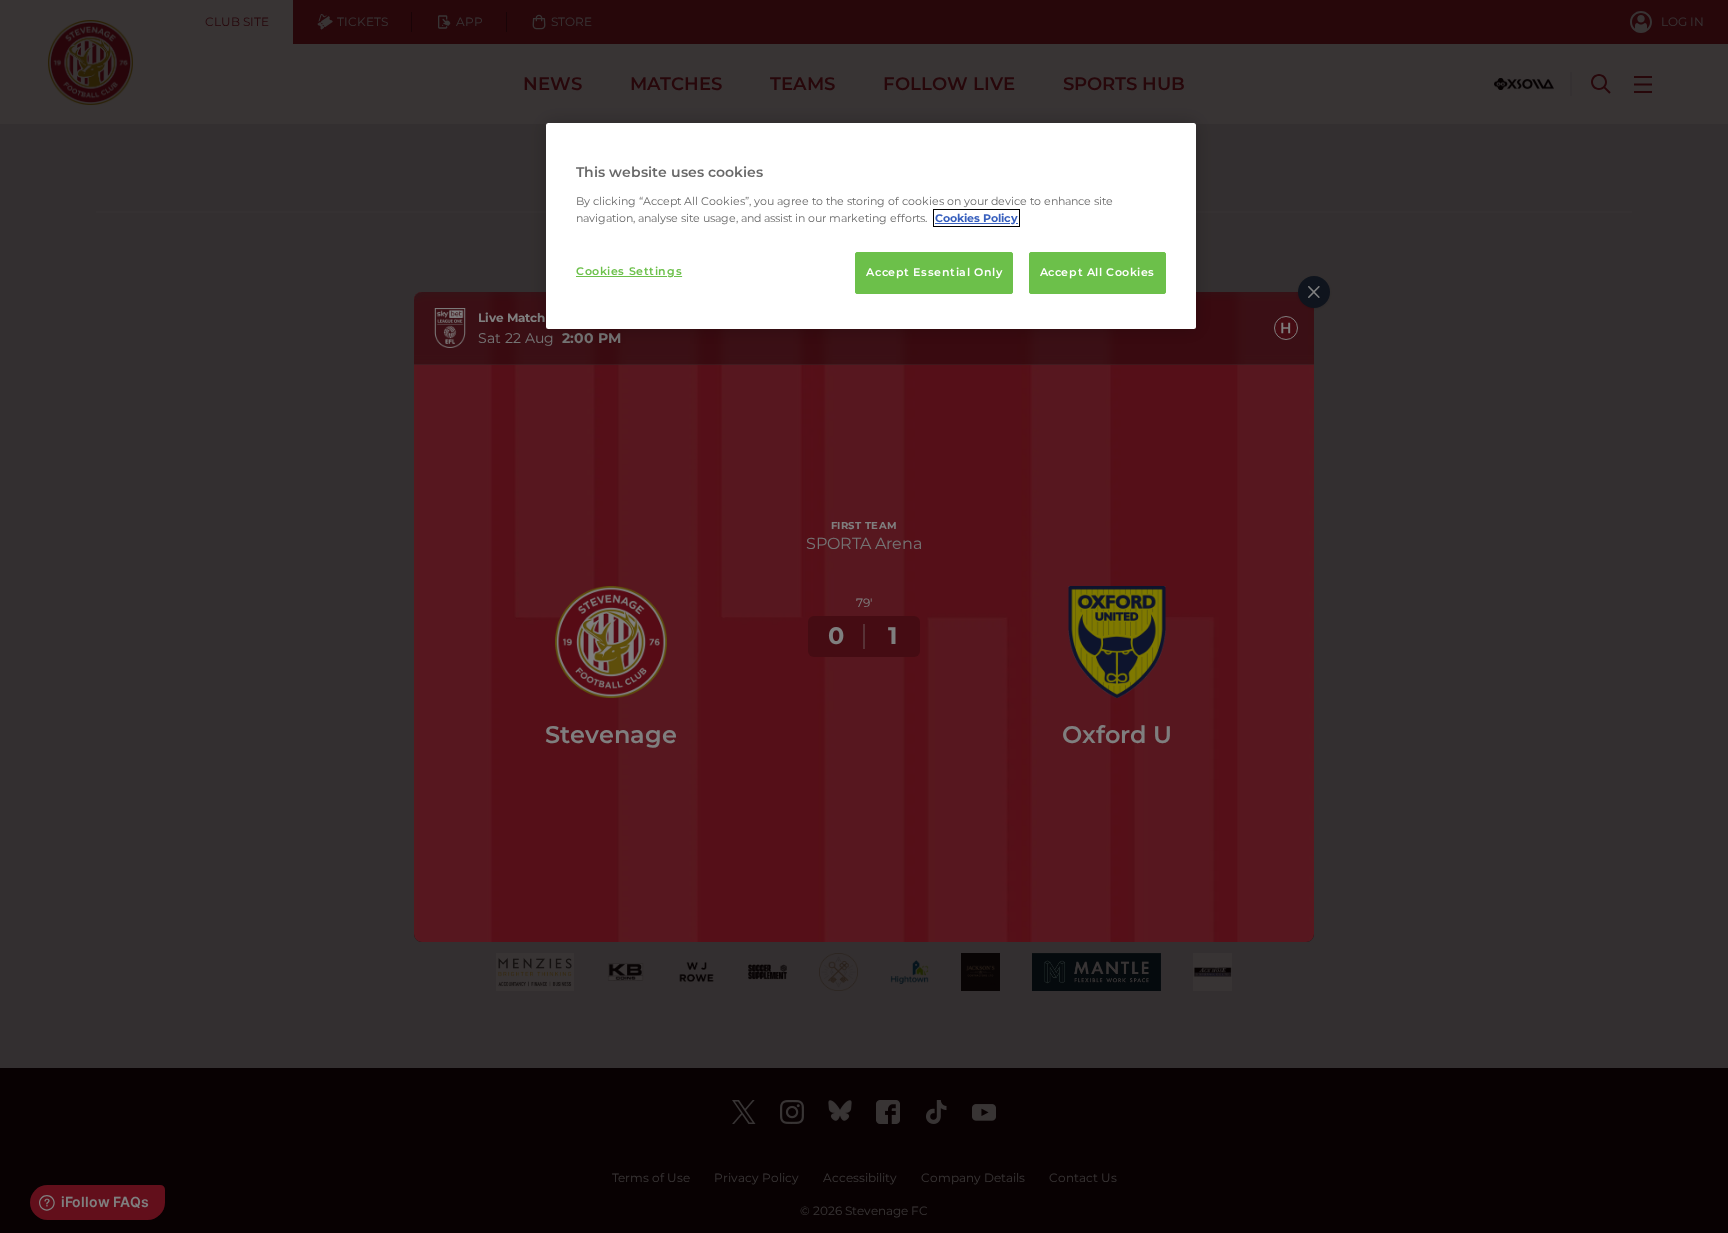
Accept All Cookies (1097, 272)
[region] (871, 226)
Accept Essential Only (934, 272)
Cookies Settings (629, 271)
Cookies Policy (976, 218)
